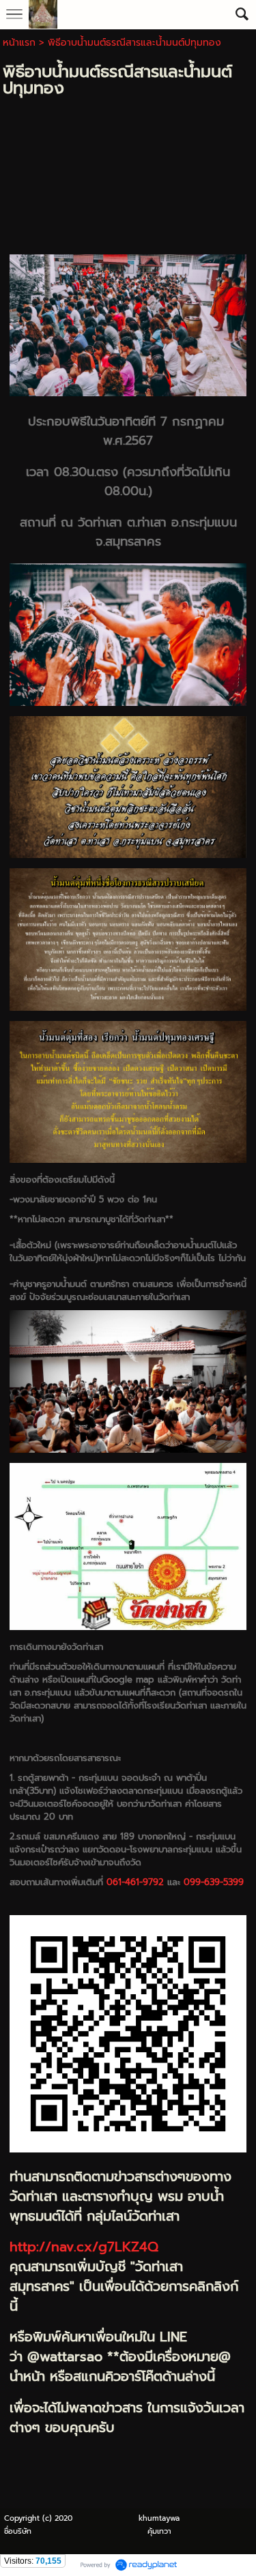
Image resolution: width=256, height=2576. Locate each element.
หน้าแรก (19, 43)
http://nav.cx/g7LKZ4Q (84, 2247)
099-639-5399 (214, 1882)
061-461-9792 (135, 1882)
